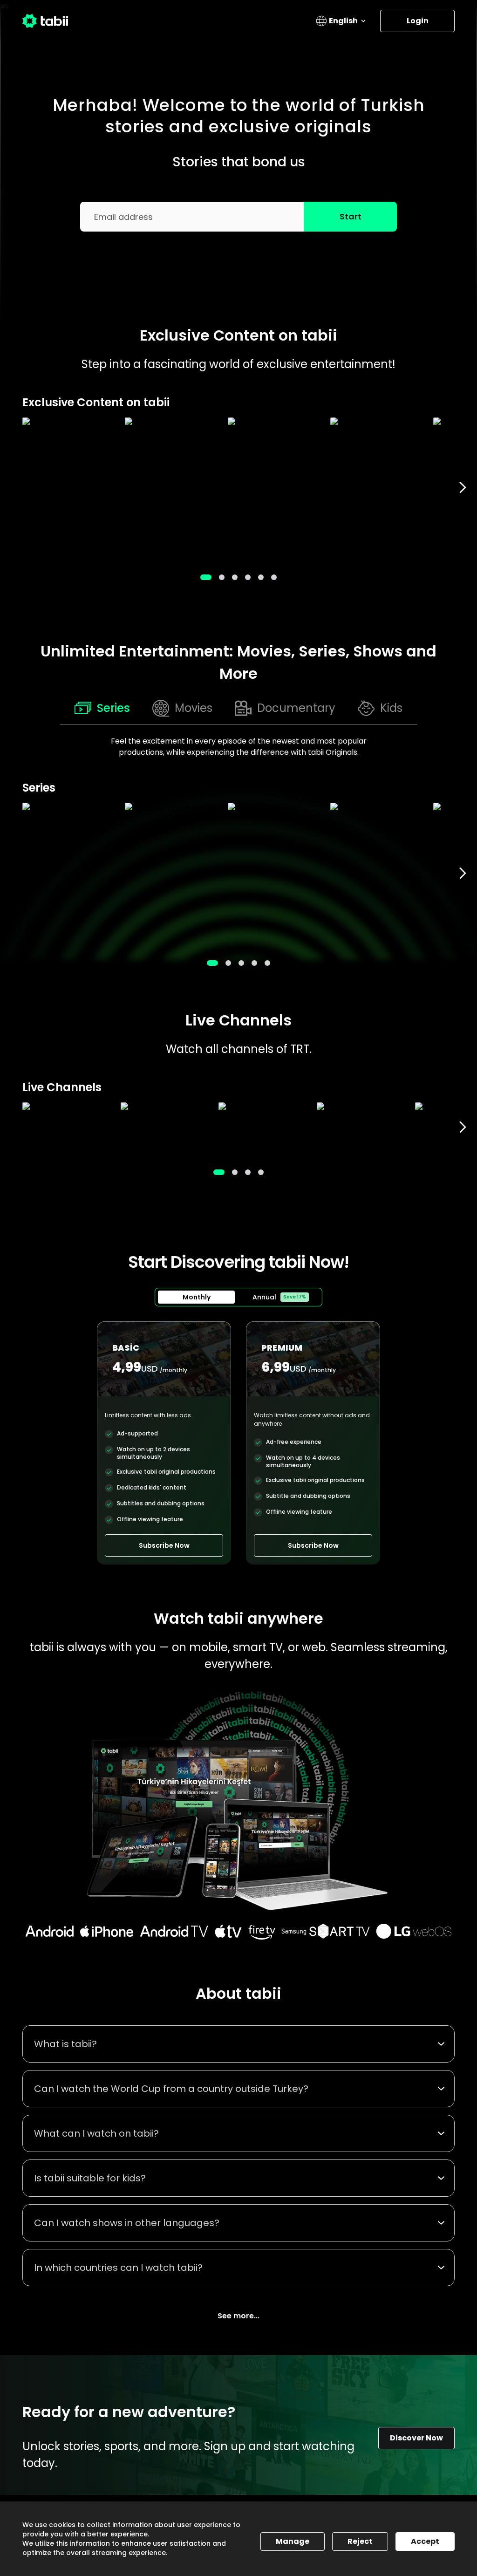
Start (351, 216)
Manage (293, 2541)
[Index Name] (69, 488)
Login (418, 21)
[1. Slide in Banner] (222, 577)
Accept (425, 2541)
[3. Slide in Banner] (248, 577)
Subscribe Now (164, 1545)
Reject (360, 2541)
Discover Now (416, 2438)
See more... (238, 2316)
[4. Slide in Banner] (261, 577)
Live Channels (238, 1020)
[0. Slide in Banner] (206, 577)
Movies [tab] (194, 708)
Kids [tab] (391, 708)
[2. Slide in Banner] (235, 577)
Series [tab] (113, 708)
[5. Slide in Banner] (274, 577)
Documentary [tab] (296, 708)
